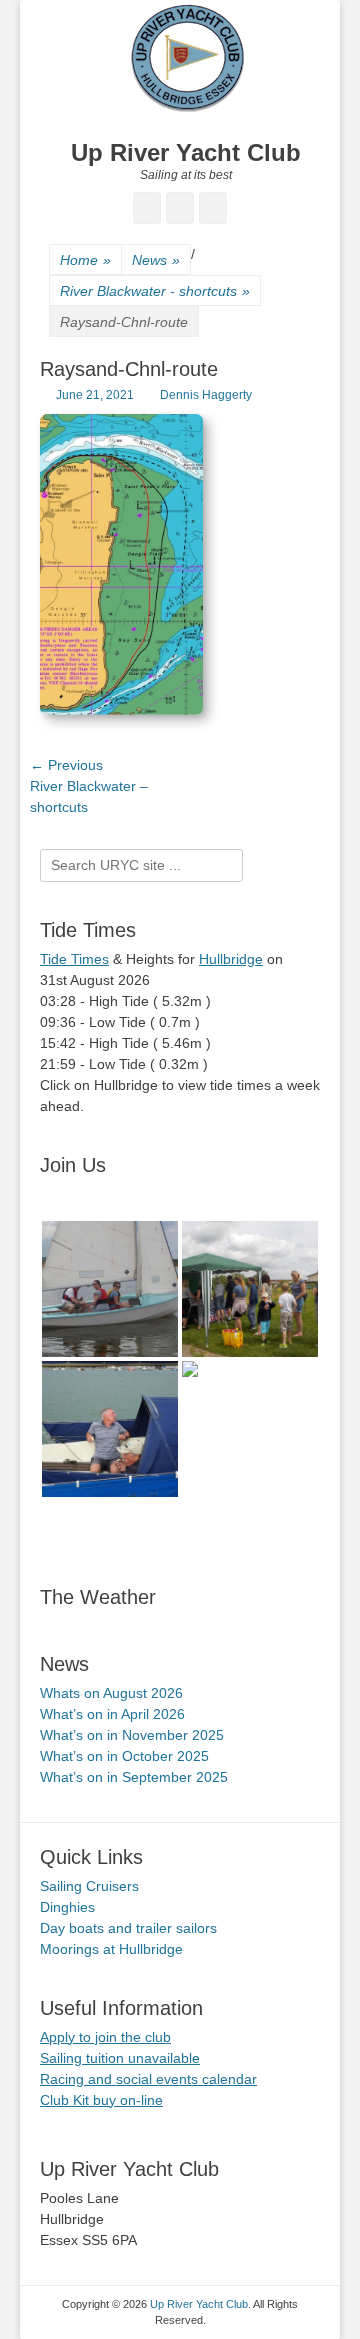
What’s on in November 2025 (132, 1735)
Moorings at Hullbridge (111, 1949)
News (156, 260)
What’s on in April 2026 (112, 1714)
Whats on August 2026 (111, 1693)
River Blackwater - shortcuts (155, 291)
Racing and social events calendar (148, 2079)
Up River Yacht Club (186, 152)
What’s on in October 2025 (124, 1756)
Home (85, 260)
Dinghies (67, 1907)
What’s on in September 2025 (134, 1777)
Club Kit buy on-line (101, 2100)
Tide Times (74, 959)
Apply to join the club (105, 2037)
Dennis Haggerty (206, 395)
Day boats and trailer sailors (128, 1928)
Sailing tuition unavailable (120, 2058)
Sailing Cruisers (89, 1886)
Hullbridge (231, 959)
